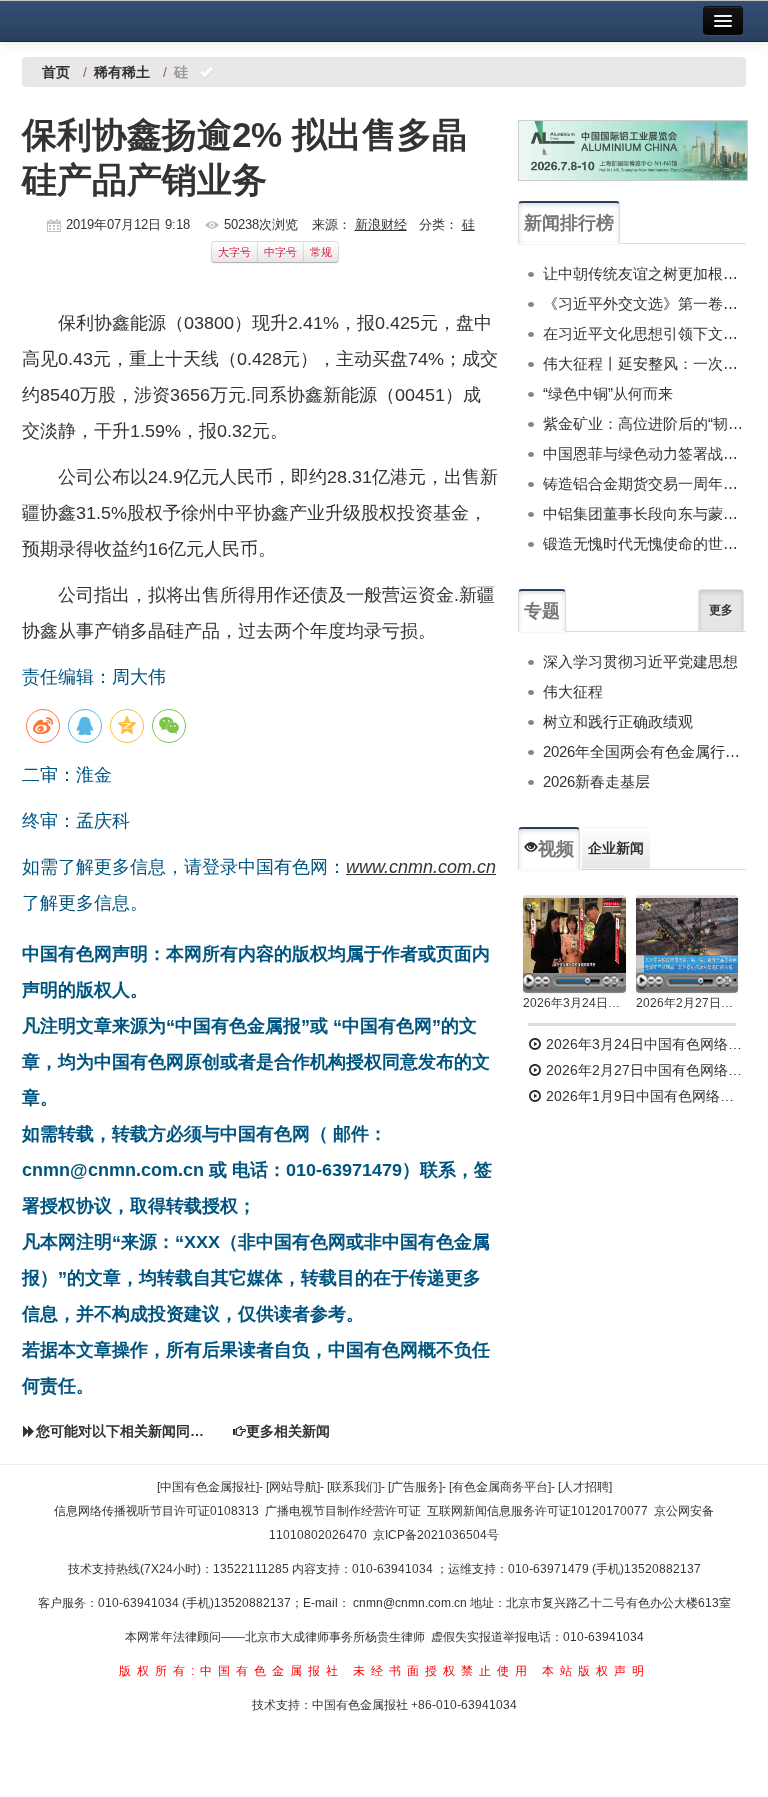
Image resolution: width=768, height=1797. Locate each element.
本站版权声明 (596, 1671)
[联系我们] (354, 1487)
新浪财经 (381, 224)
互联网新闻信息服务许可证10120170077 (537, 1511)
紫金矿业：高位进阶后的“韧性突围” (644, 423)
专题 (542, 611)
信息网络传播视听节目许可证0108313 (156, 1511)
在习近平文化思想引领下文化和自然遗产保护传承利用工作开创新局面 (644, 333)
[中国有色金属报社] (208, 1487)
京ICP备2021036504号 (436, 1535)
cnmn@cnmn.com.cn (411, 1603)
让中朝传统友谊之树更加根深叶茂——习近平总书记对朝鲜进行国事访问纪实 (644, 273)
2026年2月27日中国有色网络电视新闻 (687, 1003)
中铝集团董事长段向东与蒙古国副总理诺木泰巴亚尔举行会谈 (644, 513)
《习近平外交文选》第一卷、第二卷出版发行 (644, 303)
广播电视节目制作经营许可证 (343, 1511)
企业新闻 (616, 848)
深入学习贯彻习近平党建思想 (640, 661)
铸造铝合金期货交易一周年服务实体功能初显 (644, 483)
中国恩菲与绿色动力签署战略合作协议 (644, 453)
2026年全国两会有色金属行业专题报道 (644, 751)
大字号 (234, 252)
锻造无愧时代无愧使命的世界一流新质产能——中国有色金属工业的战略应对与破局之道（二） (644, 543)
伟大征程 (573, 691)
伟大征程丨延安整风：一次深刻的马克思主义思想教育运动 (644, 363)
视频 (556, 849)
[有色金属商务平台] (500, 1487)
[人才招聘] (585, 1487)
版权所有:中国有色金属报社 (231, 1671)
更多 (721, 610)
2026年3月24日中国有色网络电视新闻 (574, 1003)
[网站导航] (293, 1487)
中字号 (280, 252)
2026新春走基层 (596, 781)
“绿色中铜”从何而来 (608, 393)
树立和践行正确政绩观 (618, 721)
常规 (321, 252)
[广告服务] (415, 1487)
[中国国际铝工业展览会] (633, 150)
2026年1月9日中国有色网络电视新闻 (644, 1096)
